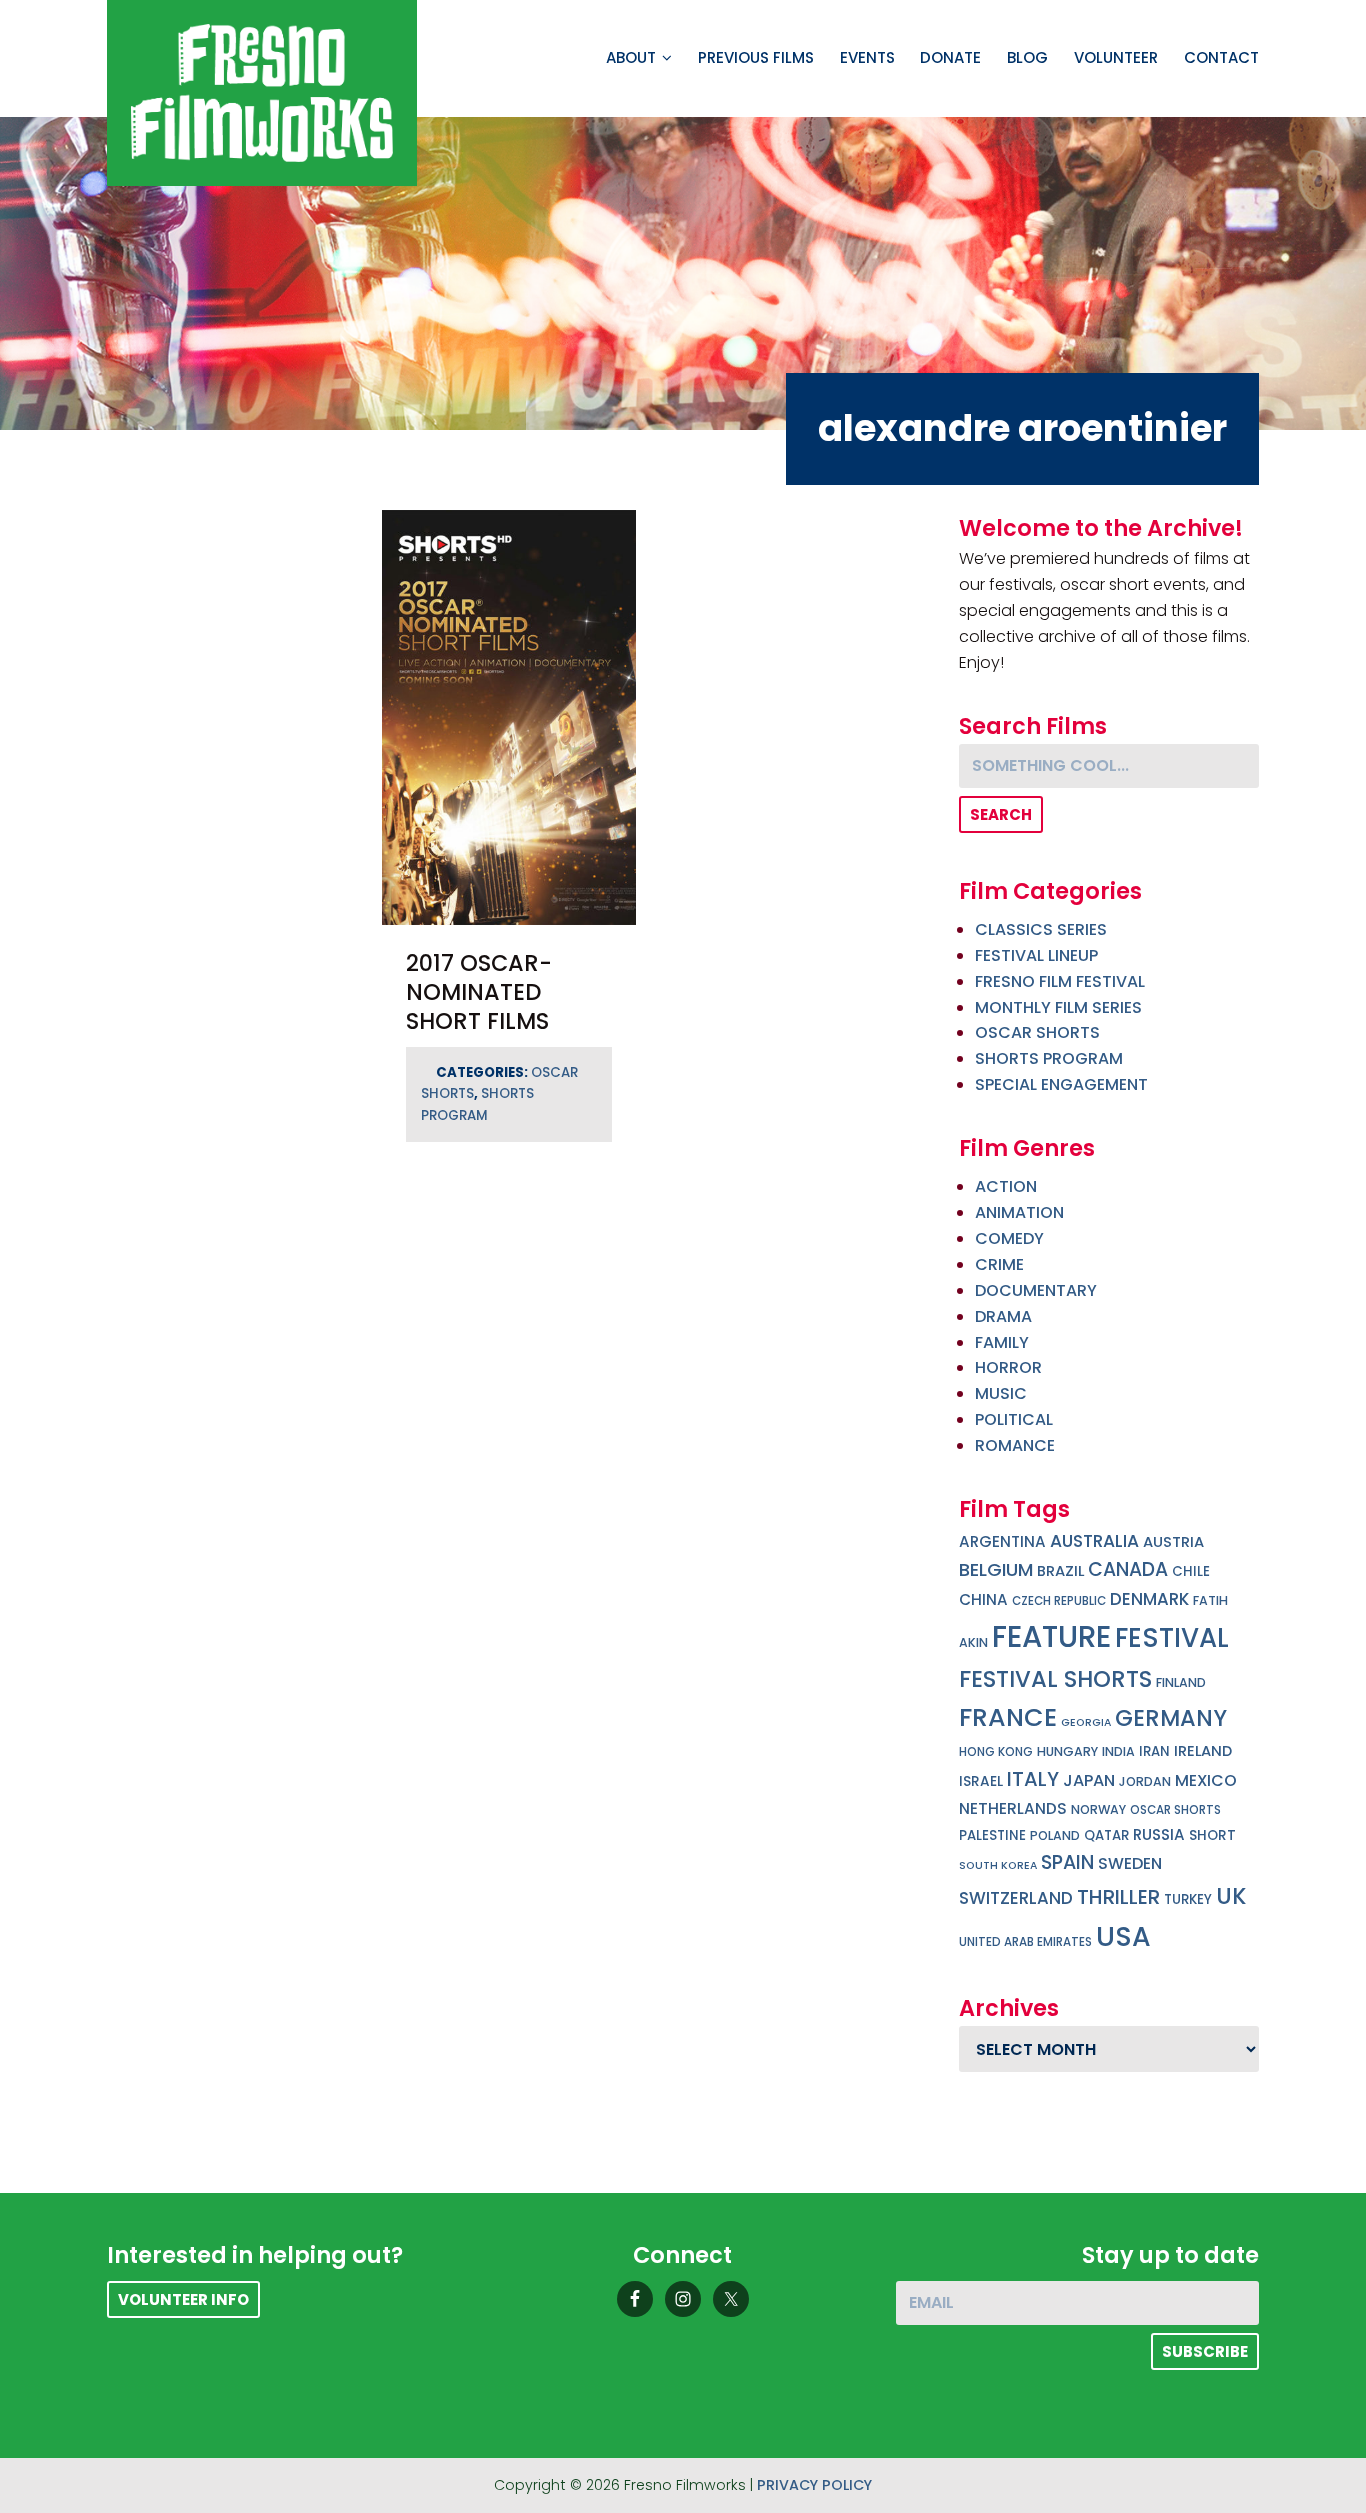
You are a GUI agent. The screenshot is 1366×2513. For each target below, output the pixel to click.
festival (1172, 1638)
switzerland (1016, 1898)
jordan (1145, 1781)
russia (1159, 1834)
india (1118, 1751)
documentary (1036, 1290)
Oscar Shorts (1037, 1032)
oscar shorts (1175, 1810)
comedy (1009, 1238)
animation (1019, 1212)
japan (1089, 1780)
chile (1191, 1571)
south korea (998, 1865)
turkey (1188, 1899)
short (1212, 1835)
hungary (1067, 1751)
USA (1123, 1936)
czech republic (1059, 1601)
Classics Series (1041, 929)
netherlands (1013, 1808)
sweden (1130, 1863)
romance (1015, 1445)
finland (1181, 1682)
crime (999, 1264)
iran (1154, 1751)
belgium (996, 1569)
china (983, 1599)
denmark (1149, 1599)
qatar (1106, 1835)
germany (1171, 1718)
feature (1051, 1636)
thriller (1118, 1897)
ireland (1203, 1751)
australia (1094, 1541)
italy (1033, 1779)
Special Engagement (1061, 1084)
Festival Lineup (1036, 955)
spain (1067, 1862)
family (1002, 1342)
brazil (1060, 1571)
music (1001, 1393)
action (1006, 1186)
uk (1231, 1896)
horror (1008, 1367)
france (1008, 1717)
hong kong (996, 1752)
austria (1173, 1542)
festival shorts (1055, 1679)
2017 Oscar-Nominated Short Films (479, 992)
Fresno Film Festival (1060, 981)
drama (1003, 1316)
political (1014, 1419)
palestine (992, 1835)
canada (1128, 1569)
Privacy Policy (814, 2485)
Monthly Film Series (1058, 1007)
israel (981, 1781)
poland (1055, 1835)
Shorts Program (1049, 1058)
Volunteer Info (183, 2299)
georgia (1086, 1722)
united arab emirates (1025, 1942)
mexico (1206, 1780)
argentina (1002, 1541)
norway (1098, 1809)
